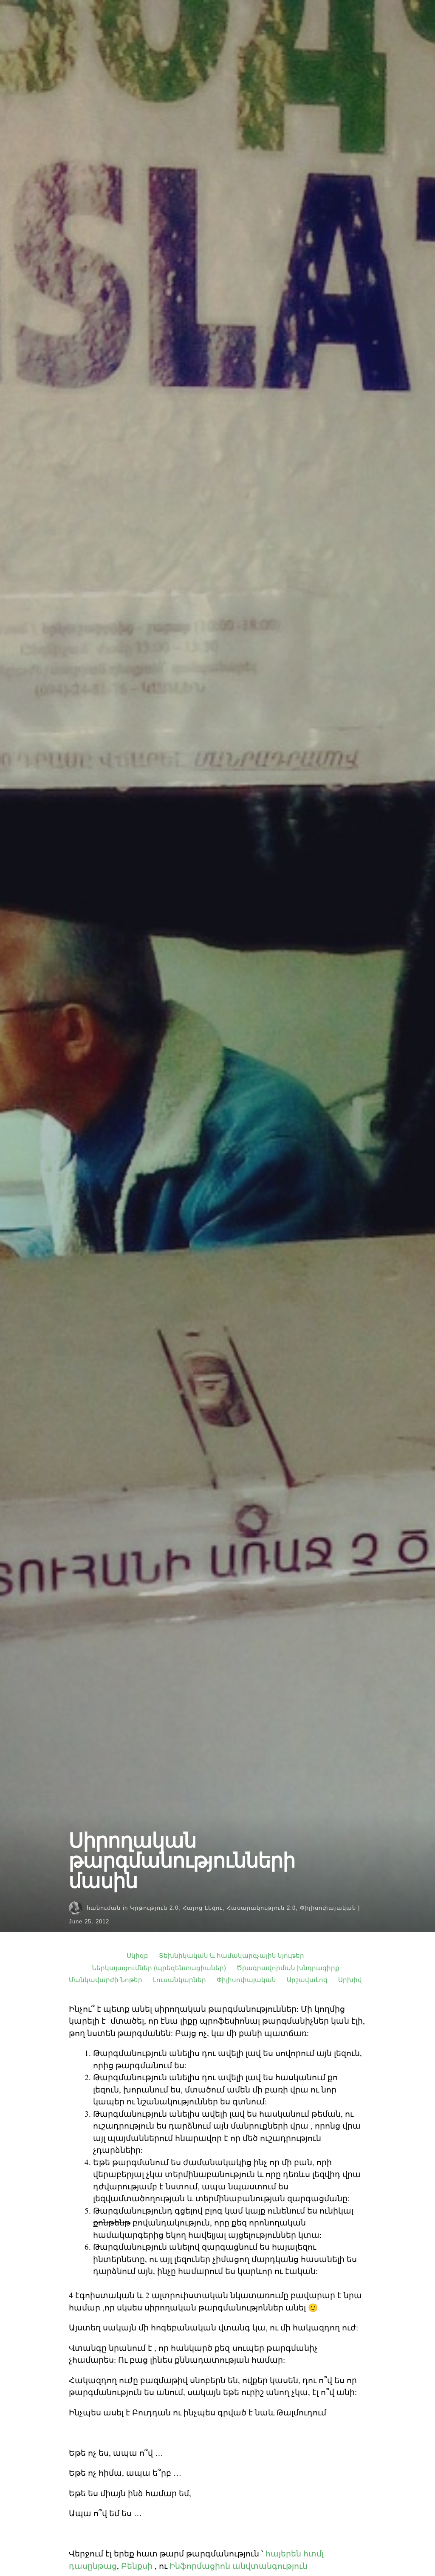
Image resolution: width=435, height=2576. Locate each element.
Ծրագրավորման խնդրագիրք (288, 1968)
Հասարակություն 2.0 (261, 1908)
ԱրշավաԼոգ (307, 1980)
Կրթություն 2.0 (154, 1908)
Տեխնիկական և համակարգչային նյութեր (232, 1955)
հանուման (104, 1908)
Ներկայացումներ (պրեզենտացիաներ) (159, 1968)
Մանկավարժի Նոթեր (106, 1980)
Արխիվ (350, 1980)
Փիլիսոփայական (328, 1908)
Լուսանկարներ (179, 1980)
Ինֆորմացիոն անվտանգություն (239, 2566)
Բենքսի (137, 2566)
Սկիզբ (137, 1955)
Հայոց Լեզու (203, 1908)
